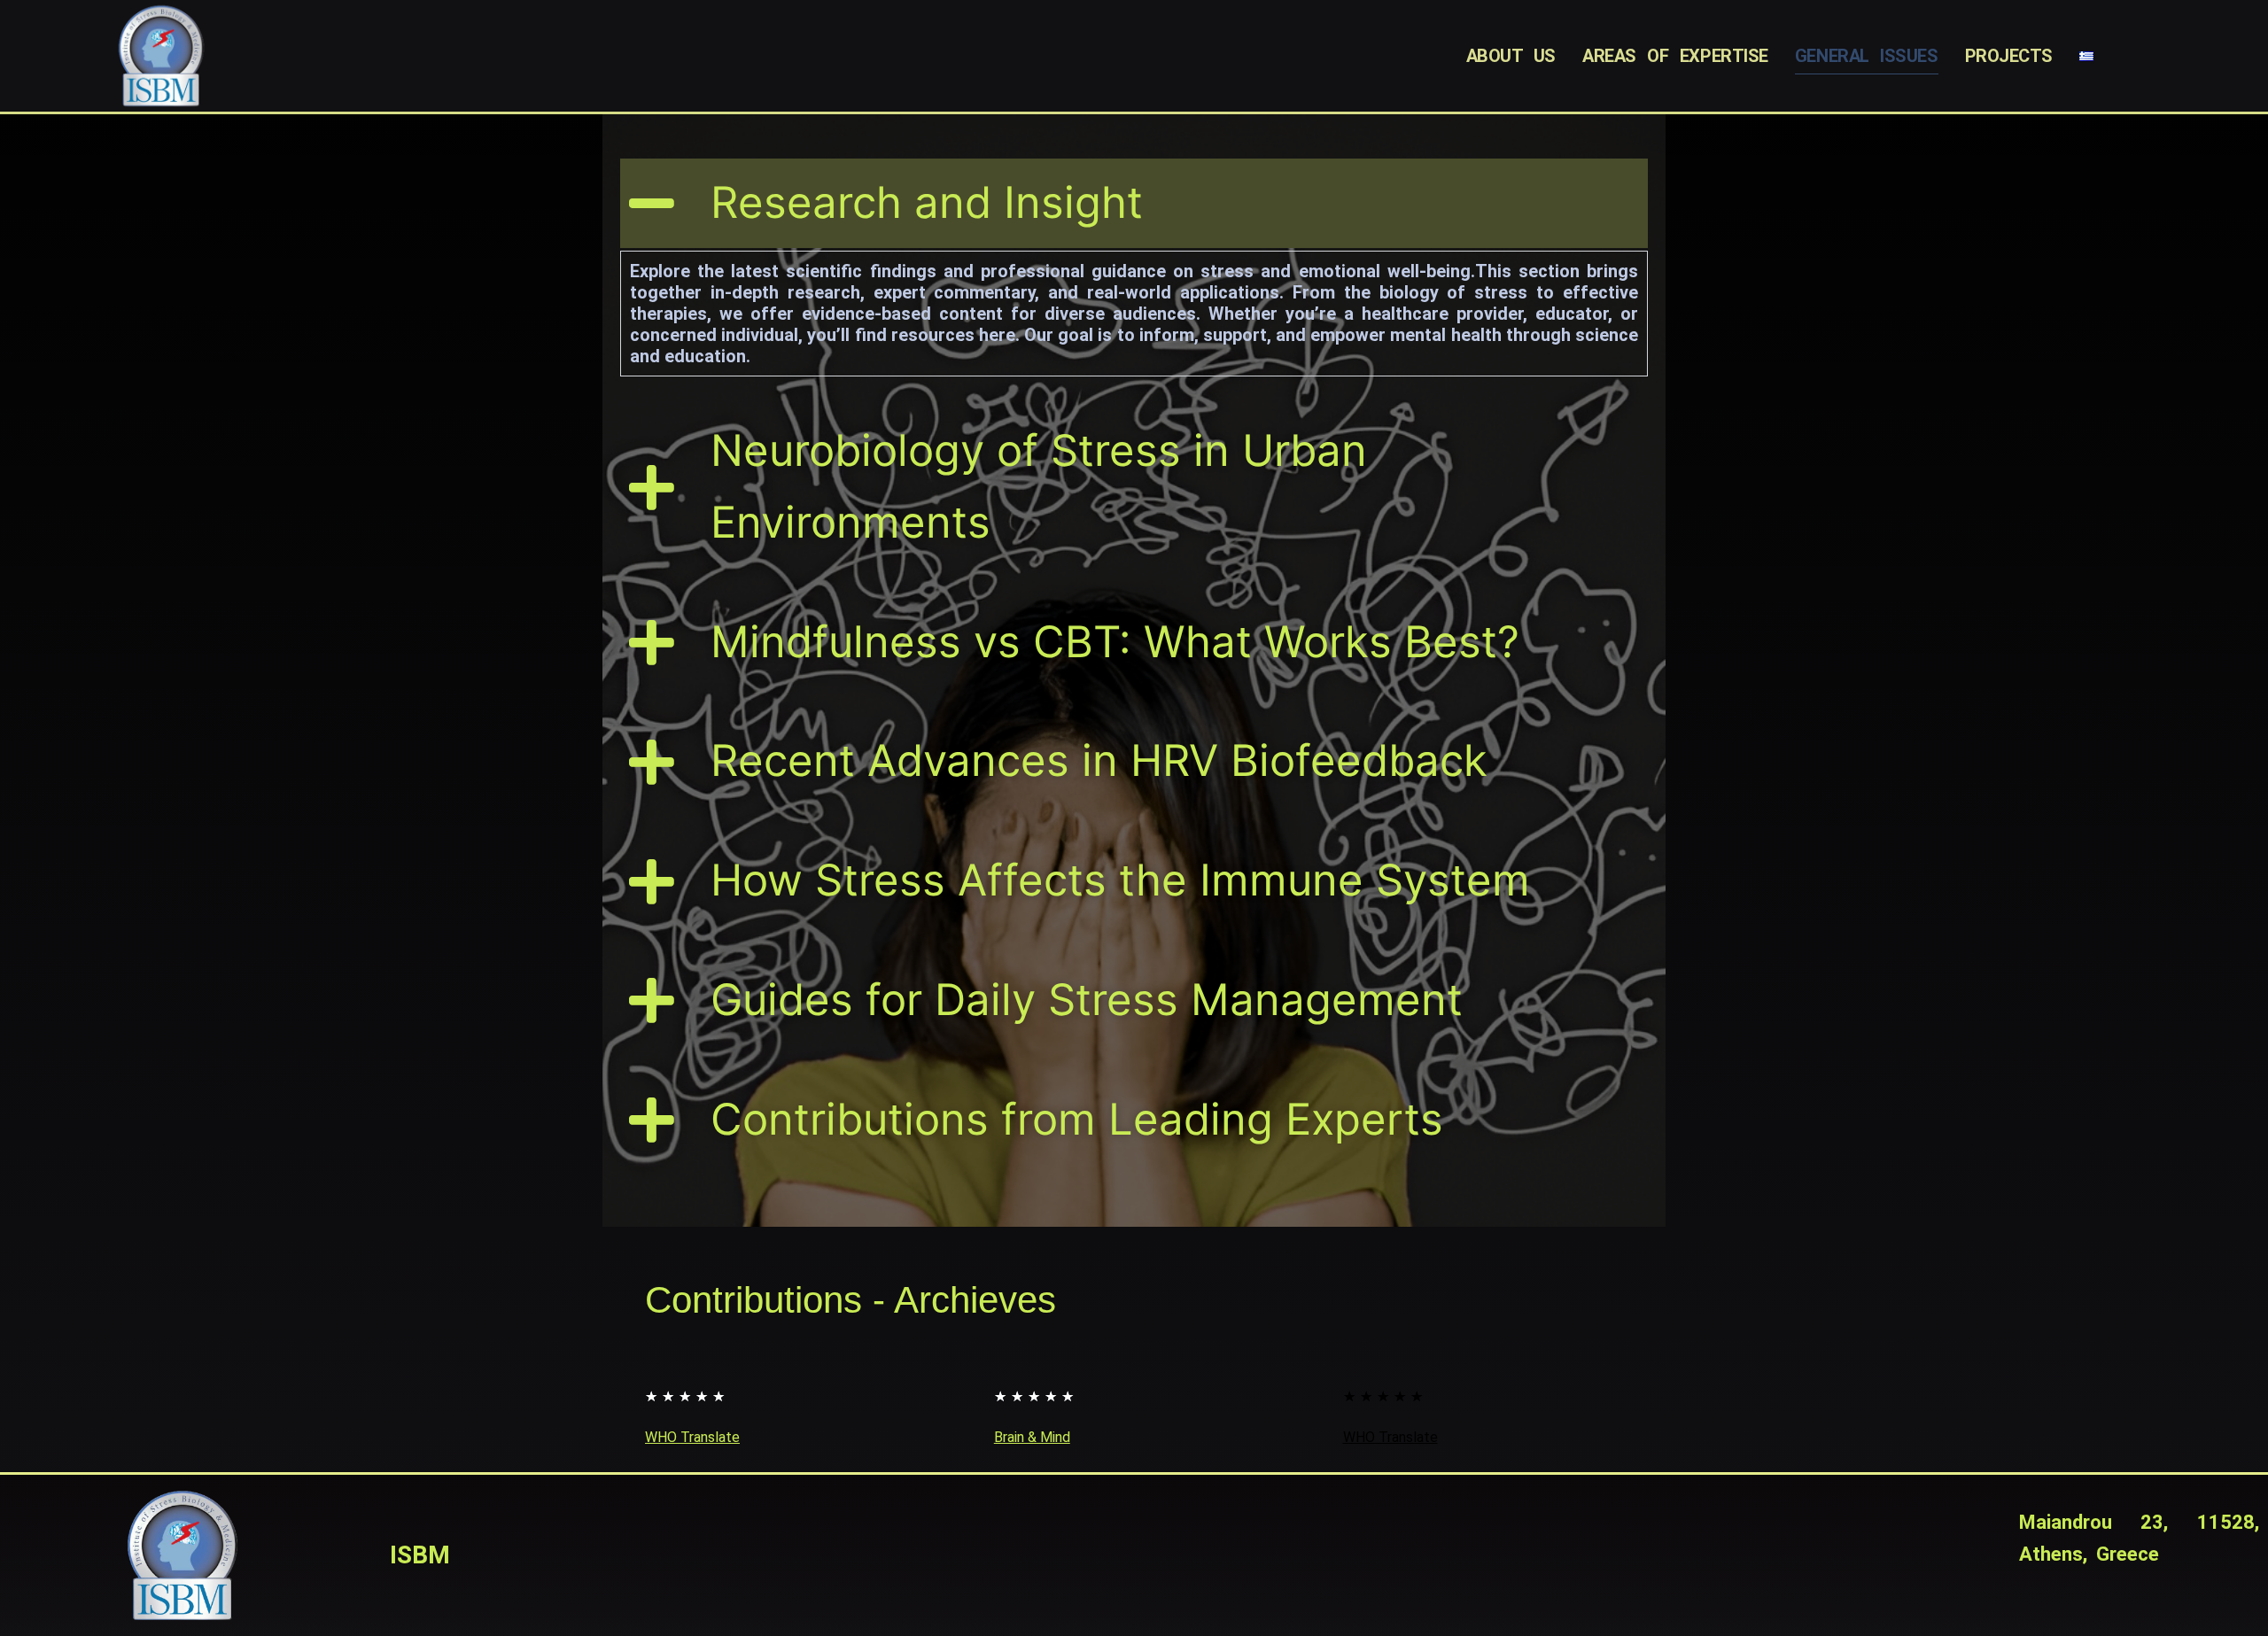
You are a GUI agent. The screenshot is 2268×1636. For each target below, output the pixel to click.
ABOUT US (1511, 56)
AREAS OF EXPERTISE (1675, 56)
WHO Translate (692, 1437)
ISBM (420, 1555)
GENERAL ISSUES (1867, 56)
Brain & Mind (1032, 1437)
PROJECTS (2009, 56)
